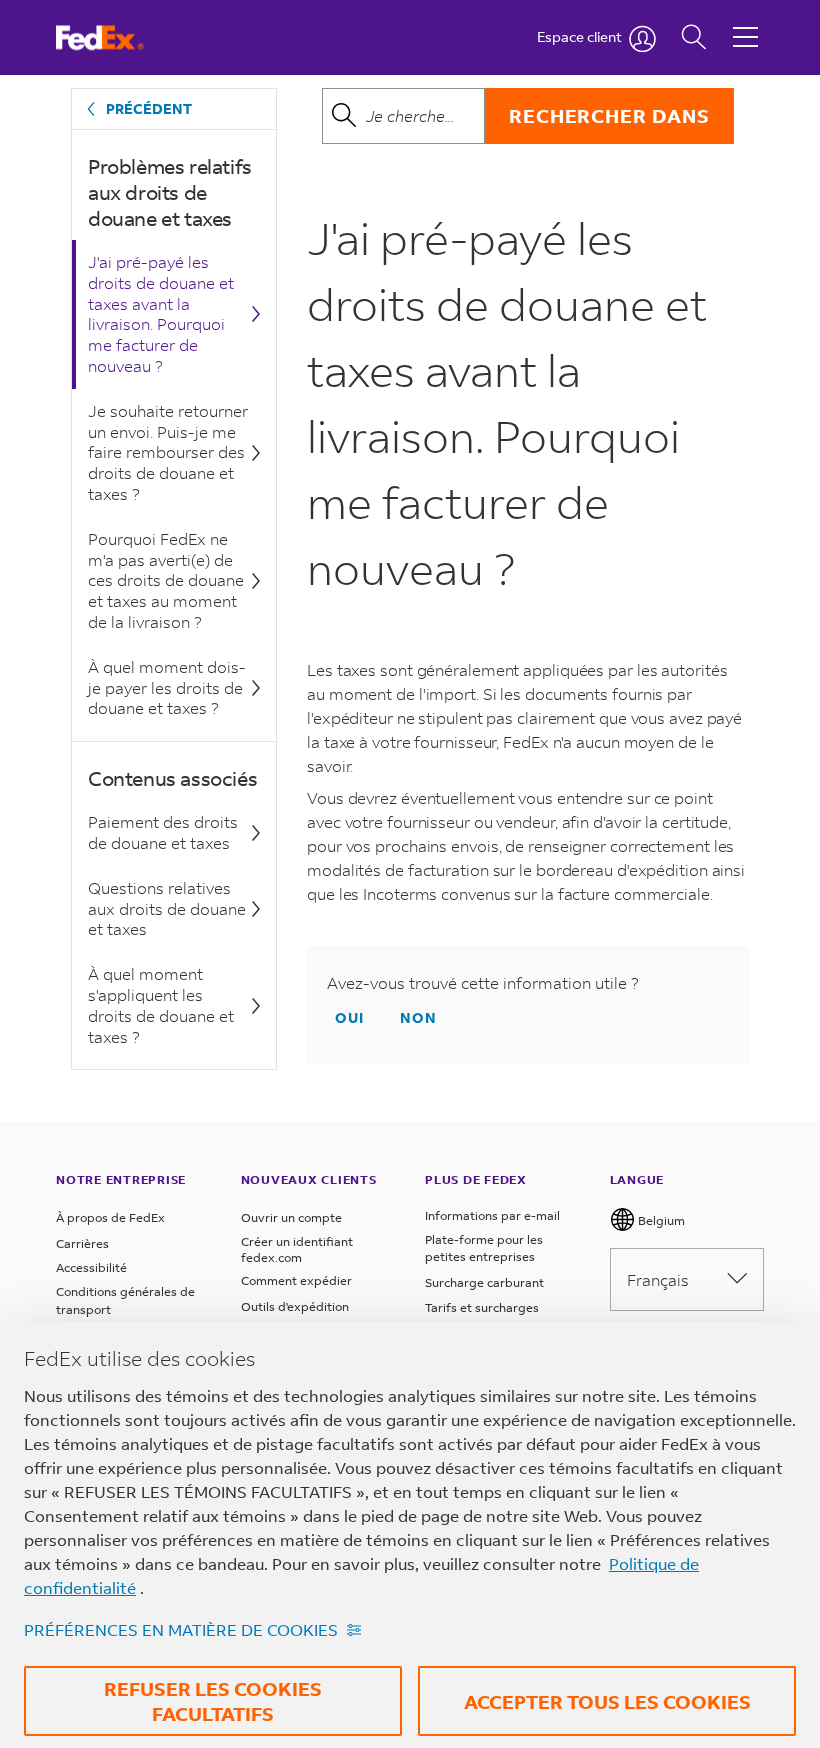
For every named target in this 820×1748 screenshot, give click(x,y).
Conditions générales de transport (125, 1300)
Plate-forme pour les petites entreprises (484, 1248)
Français (658, 1279)
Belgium (660, 1220)
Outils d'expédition (295, 1306)
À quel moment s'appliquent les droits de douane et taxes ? (161, 1004)
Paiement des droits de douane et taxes (163, 832)
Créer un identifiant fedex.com (297, 1249)
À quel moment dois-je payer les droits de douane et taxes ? (167, 687)
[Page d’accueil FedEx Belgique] (118, 37)
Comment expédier (296, 1280)
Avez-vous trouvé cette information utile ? (483, 983)
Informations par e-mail (492, 1215)
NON (418, 1017)
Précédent (149, 108)
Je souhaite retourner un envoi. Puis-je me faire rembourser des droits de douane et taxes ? (168, 452)
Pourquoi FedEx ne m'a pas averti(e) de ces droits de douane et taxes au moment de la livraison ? (166, 580)
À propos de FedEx (110, 1217)
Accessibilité (91, 1267)
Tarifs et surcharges (482, 1307)
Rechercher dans (609, 115)
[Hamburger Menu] (745, 22)
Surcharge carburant (484, 1282)
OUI (349, 1017)
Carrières (82, 1243)
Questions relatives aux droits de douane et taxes (167, 908)
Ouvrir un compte (291, 1217)
